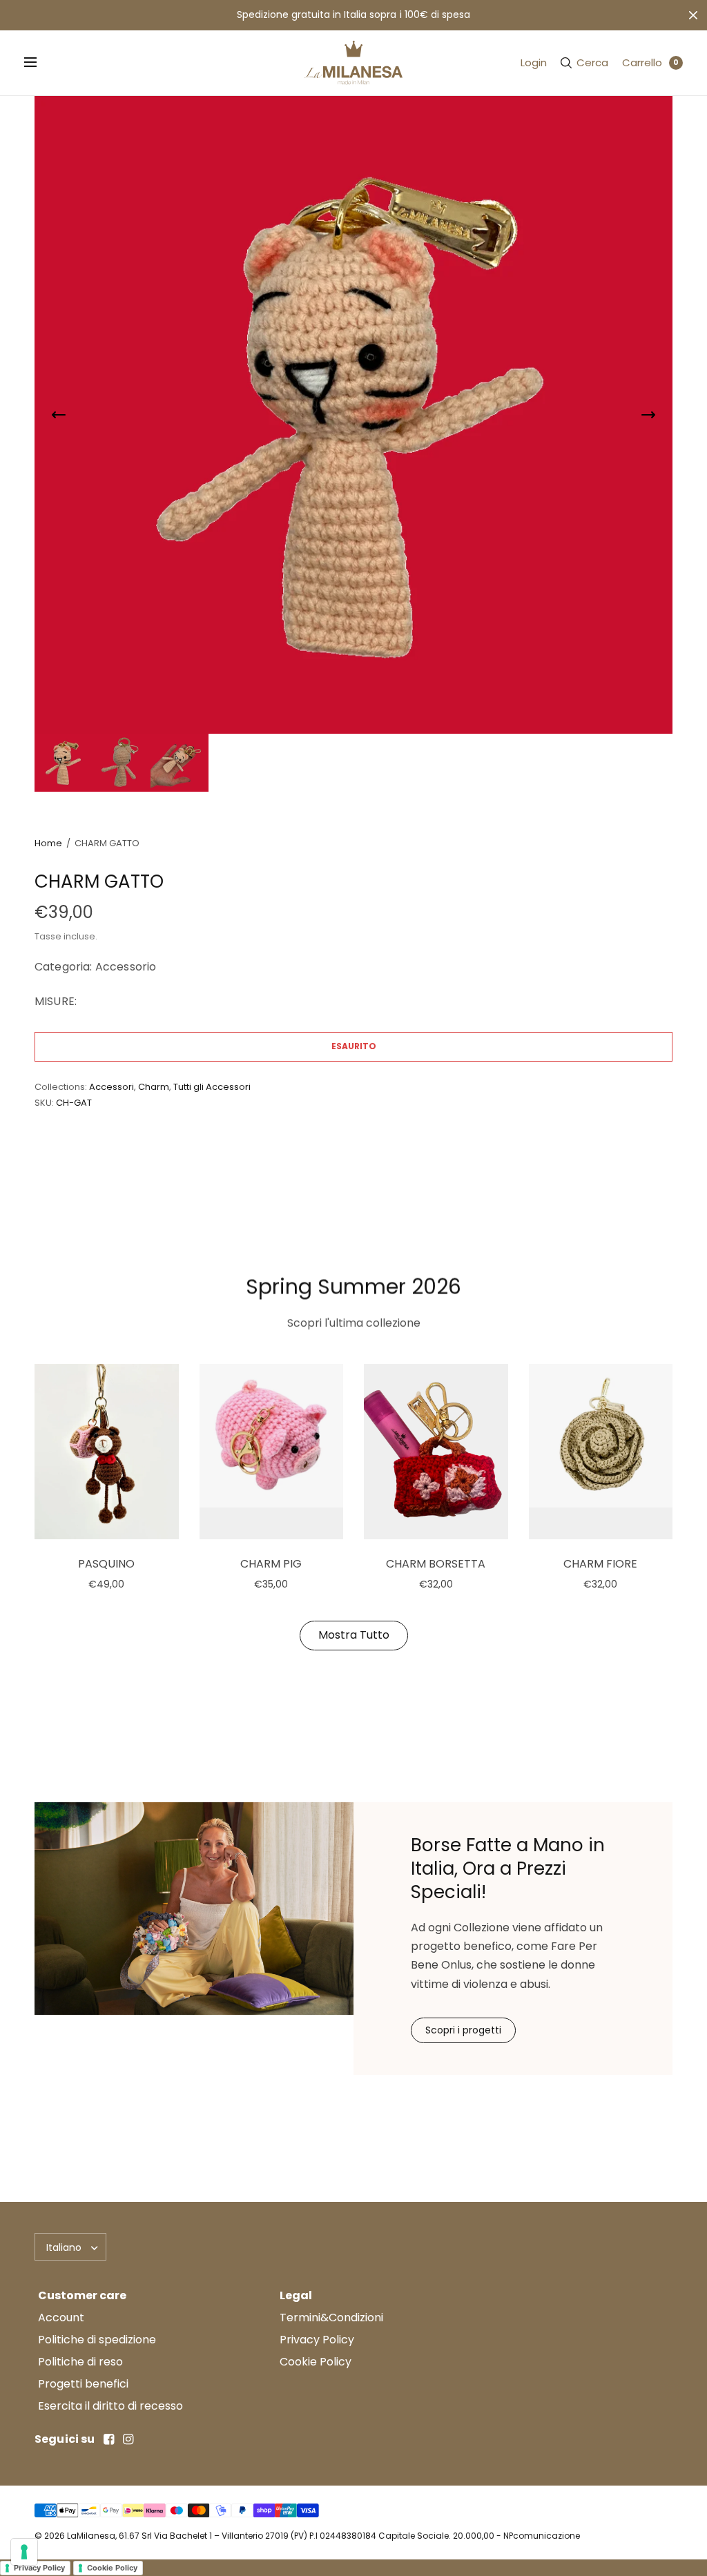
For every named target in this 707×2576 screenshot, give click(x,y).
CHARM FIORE (600, 1564)
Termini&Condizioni (331, 2318)
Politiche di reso (80, 2362)
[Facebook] (109, 2439)
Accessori (112, 1087)
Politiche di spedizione (97, 2340)
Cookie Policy (316, 2362)
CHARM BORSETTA (436, 1564)
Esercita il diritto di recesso (110, 2406)
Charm (154, 1087)
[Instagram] (128, 2439)
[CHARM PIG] (272, 1452)
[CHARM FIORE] (601, 1452)
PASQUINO (106, 1564)
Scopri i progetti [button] (463, 2030)
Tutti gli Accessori (212, 1087)
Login (534, 62)
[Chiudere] (693, 15)
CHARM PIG (271, 1564)
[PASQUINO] (107, 1452)
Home (48, 843)
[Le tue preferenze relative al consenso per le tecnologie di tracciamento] (24, 2552)
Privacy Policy (317, 2340)
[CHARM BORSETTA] (436, 1452)
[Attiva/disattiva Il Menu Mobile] (39, 63)
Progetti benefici (83, 2384)
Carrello (642, 62)
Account (61, 2318)
